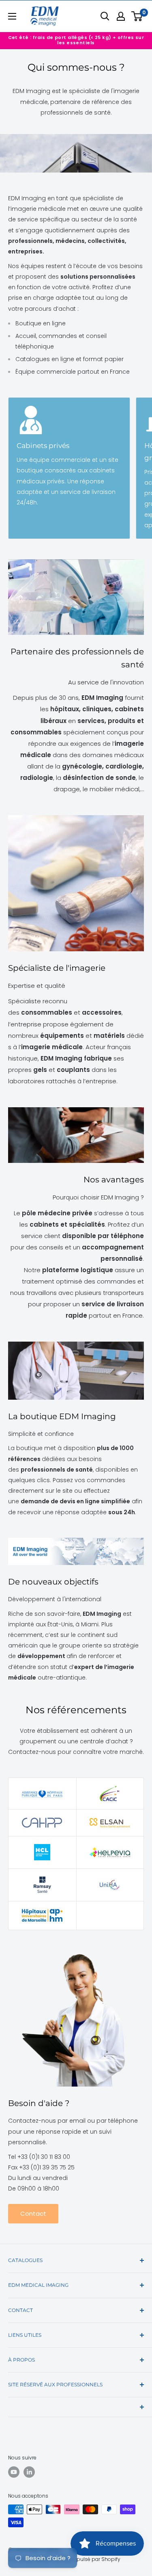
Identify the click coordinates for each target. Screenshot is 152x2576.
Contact (33, 2213)
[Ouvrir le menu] (12, 16)
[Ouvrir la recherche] (105, 16)
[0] (137, 16)
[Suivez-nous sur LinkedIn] (29, 2472)
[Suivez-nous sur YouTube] (14, 2472)
